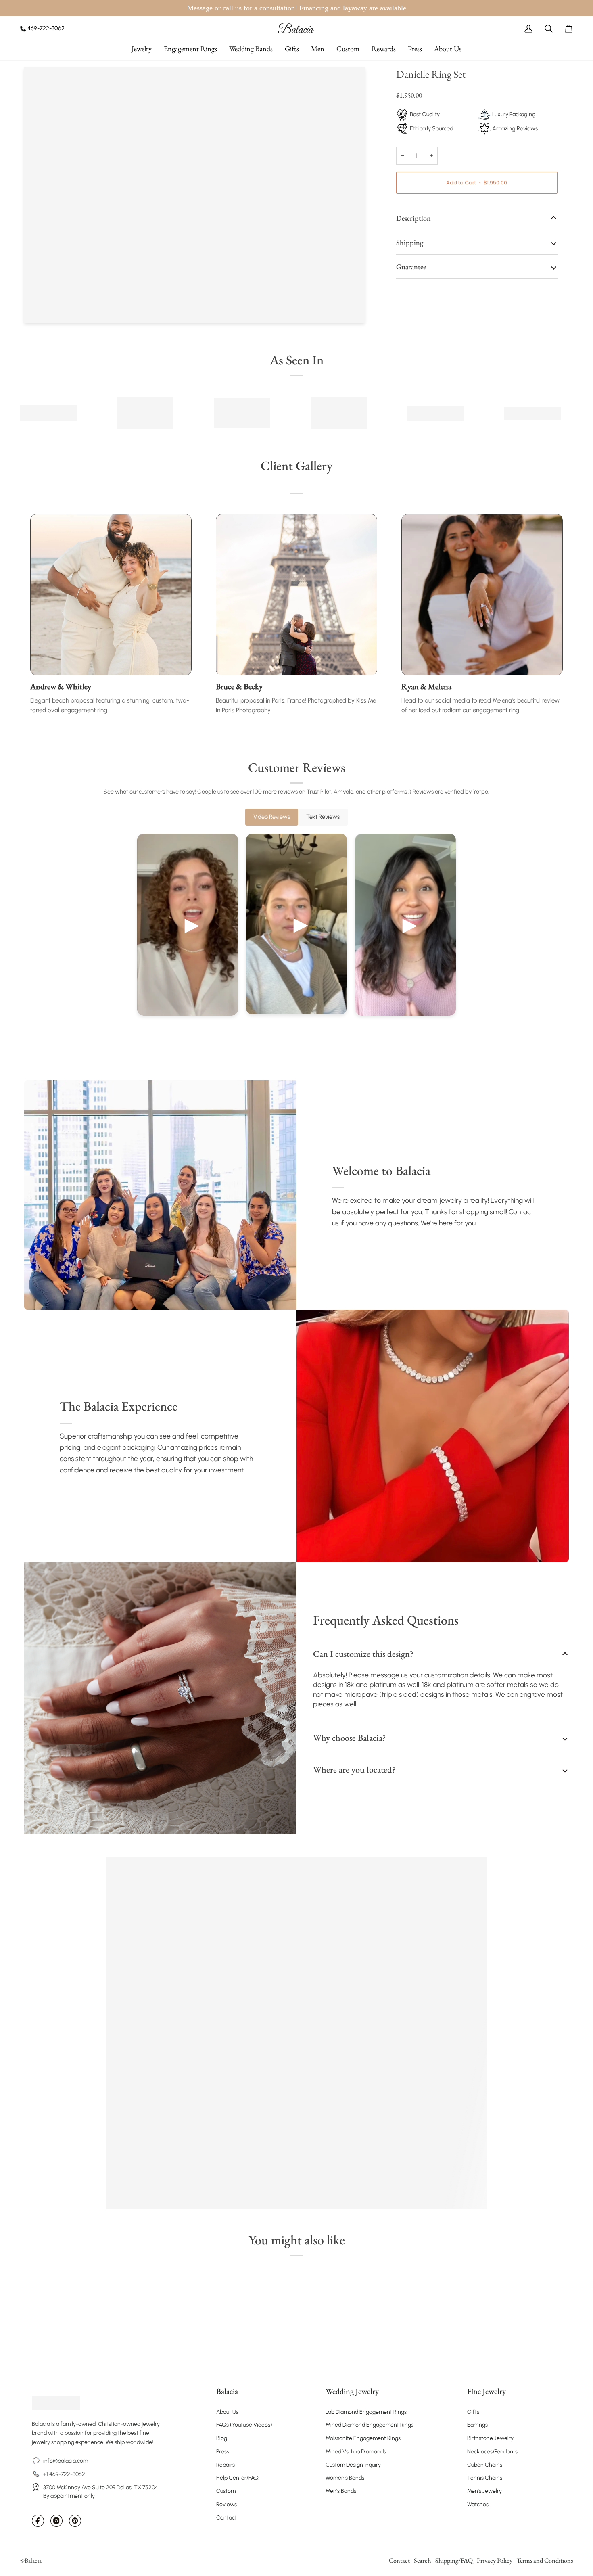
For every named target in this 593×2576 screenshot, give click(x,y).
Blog (222, 2438)
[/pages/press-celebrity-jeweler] (48, 413)
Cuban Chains (485, 2465)
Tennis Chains (485, 2478)
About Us (227, 2412)
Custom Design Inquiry (353, 2465)
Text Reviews (323, 817)
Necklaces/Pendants (492, 2452)
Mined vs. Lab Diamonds (356, 2452)
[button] (142, 49)
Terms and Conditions (545, 2560)
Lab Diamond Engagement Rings (366, 2412)
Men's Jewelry (484, 2491)
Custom (226, 2491)
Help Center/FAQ (237, 2478)
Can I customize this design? (363, 1654)
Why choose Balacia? (349, 1738)
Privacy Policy (495, 2560)
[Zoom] (39, 308)
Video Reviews (272, 817)
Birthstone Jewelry (490, 2438)
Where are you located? (354, 1770)
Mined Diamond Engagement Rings (370, 2425)
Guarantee (411, 267)
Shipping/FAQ (454, 2560)
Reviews (227, 2504)
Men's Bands (341, 2491)
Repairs (226, 2465)
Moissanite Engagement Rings (363, 2438)
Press (223, 2452)
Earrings (477, 2425)
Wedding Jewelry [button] (352, 2391)
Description (413, 218)
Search (423, 2560)
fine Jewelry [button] (487, 2391)
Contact (227, 2518)
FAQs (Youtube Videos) (244, 2425)
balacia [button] (227, 2391)
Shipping (410, 242)
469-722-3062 (46, 28)
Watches (478, 2504)
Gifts (473, 2412)
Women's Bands (345, 2478)
